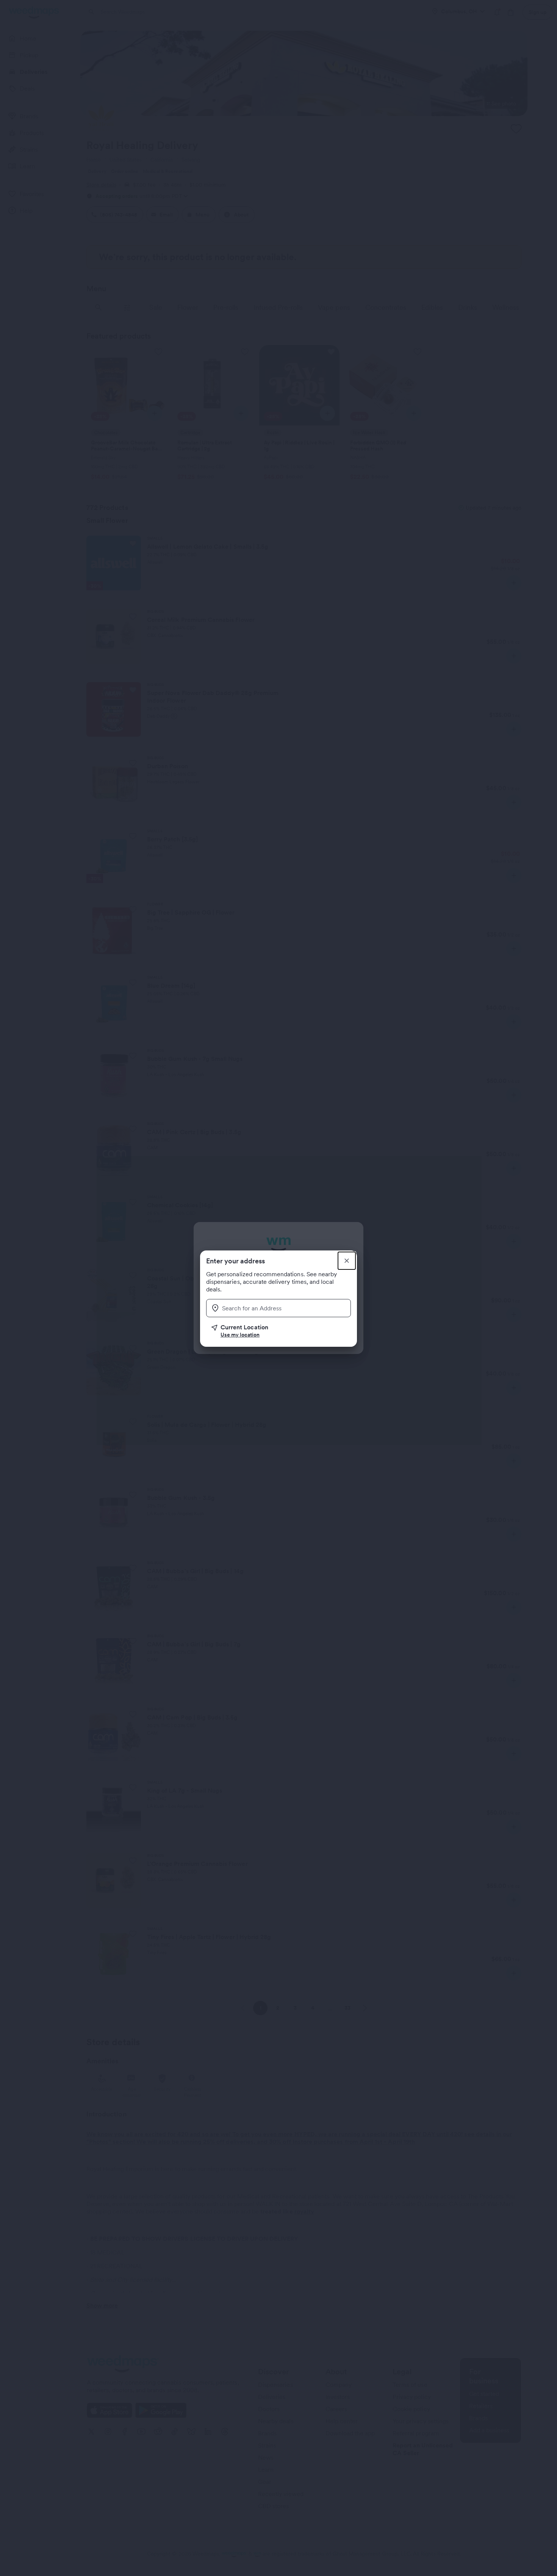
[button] (281, 1331)
